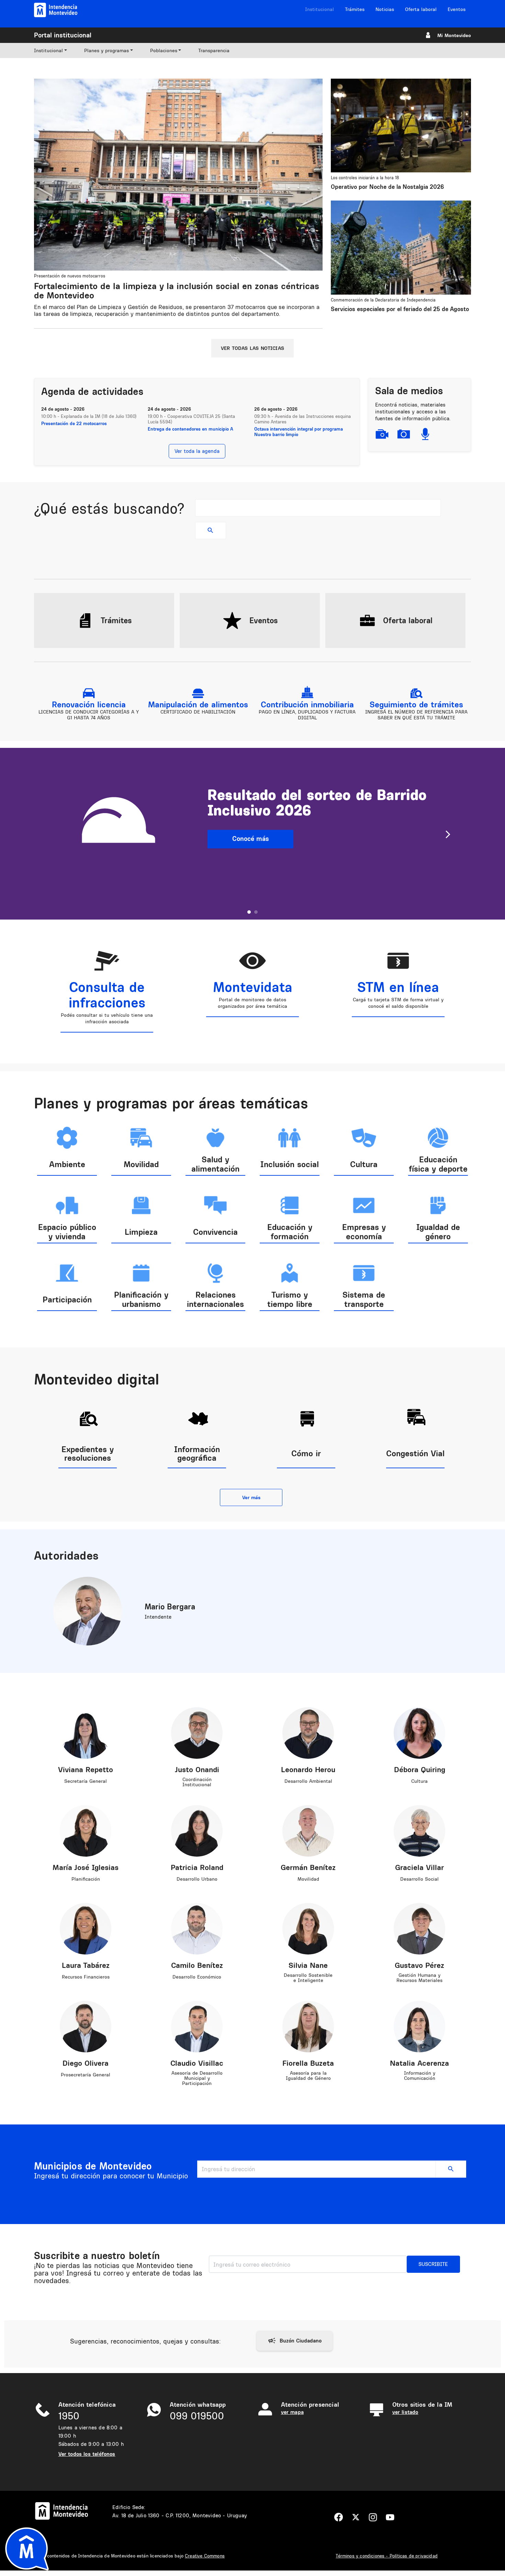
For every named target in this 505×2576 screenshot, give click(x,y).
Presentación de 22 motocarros (74, 423)
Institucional (319, 9)
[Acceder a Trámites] (85, 620)
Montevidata (253, 987)
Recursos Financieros (86, 1977)
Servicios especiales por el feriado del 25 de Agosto (400, 309)
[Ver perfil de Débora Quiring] (419, 1732)
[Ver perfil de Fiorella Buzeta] (308, 2026)
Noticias (385, 9)
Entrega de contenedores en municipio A (190, 429)
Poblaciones (164, 50)
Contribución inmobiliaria (307, 704)
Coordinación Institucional (197, 1782)
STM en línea (398, 987)
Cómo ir (306, 1453)
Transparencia (214, 50)
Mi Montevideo (454, 35)
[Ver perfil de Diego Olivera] (86, 2026)
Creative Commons (205, 2556)
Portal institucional (63, 35)
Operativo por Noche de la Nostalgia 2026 (387, 187)
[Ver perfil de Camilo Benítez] (197, 1928)
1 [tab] (249, 912)
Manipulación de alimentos (198, 704)
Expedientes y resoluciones (88, 1453)
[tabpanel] (252, 834)
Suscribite (433, 2264)
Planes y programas (106, 50)
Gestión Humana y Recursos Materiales (419, 1978)
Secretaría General (86, 1781)
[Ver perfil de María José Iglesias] (86, 1830)
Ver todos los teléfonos (87, 2454)
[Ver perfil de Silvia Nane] (308, 1928)
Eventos (457, 9)
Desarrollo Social (419, 1879)
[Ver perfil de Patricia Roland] (197, 1830)
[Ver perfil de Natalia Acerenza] (419, 2026)
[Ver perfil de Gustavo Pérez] (419, 1928)
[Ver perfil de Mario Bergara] (88, 1611)
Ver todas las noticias (252, 348)
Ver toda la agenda (197, 451)
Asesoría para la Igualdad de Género (308, 2076)
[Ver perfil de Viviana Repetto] (86, 1732)
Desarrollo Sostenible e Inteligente (308, 1978)
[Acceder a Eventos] (232, 620)
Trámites (355, 9)
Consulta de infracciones (107, 995)
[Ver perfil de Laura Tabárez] (86, 1928)
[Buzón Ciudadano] (295, 2341)
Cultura (419, 1781)
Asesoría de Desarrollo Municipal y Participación (197, 2078)
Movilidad (308, 1879)
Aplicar (211, 531)
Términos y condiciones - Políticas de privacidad (387, 2556)
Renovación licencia (89, 704)
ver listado (405, 2412)
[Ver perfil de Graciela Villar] (419, 1830)
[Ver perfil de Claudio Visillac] (197, 2026)
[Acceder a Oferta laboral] (367, 620)
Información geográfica (197, 1453)
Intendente (158, 1617)
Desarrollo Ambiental (308, 1781)
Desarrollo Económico (197, 1977)
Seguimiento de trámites (416, 704)
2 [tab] (256, 912)
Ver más (251, 1497)
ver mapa (292, 2412)
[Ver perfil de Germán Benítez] (308, 1830)
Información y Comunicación (420, 2076)
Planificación (86, 1879)
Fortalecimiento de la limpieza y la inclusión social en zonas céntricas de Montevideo (177, 291)
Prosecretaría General (86, 2075)
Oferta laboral (421, 9)
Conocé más (251, 839)
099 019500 (197, 2416)
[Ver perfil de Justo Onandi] (197, 1732)
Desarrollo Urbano (197, 1879)
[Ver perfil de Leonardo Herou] (308, 1732)
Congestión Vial (415, 1453)
